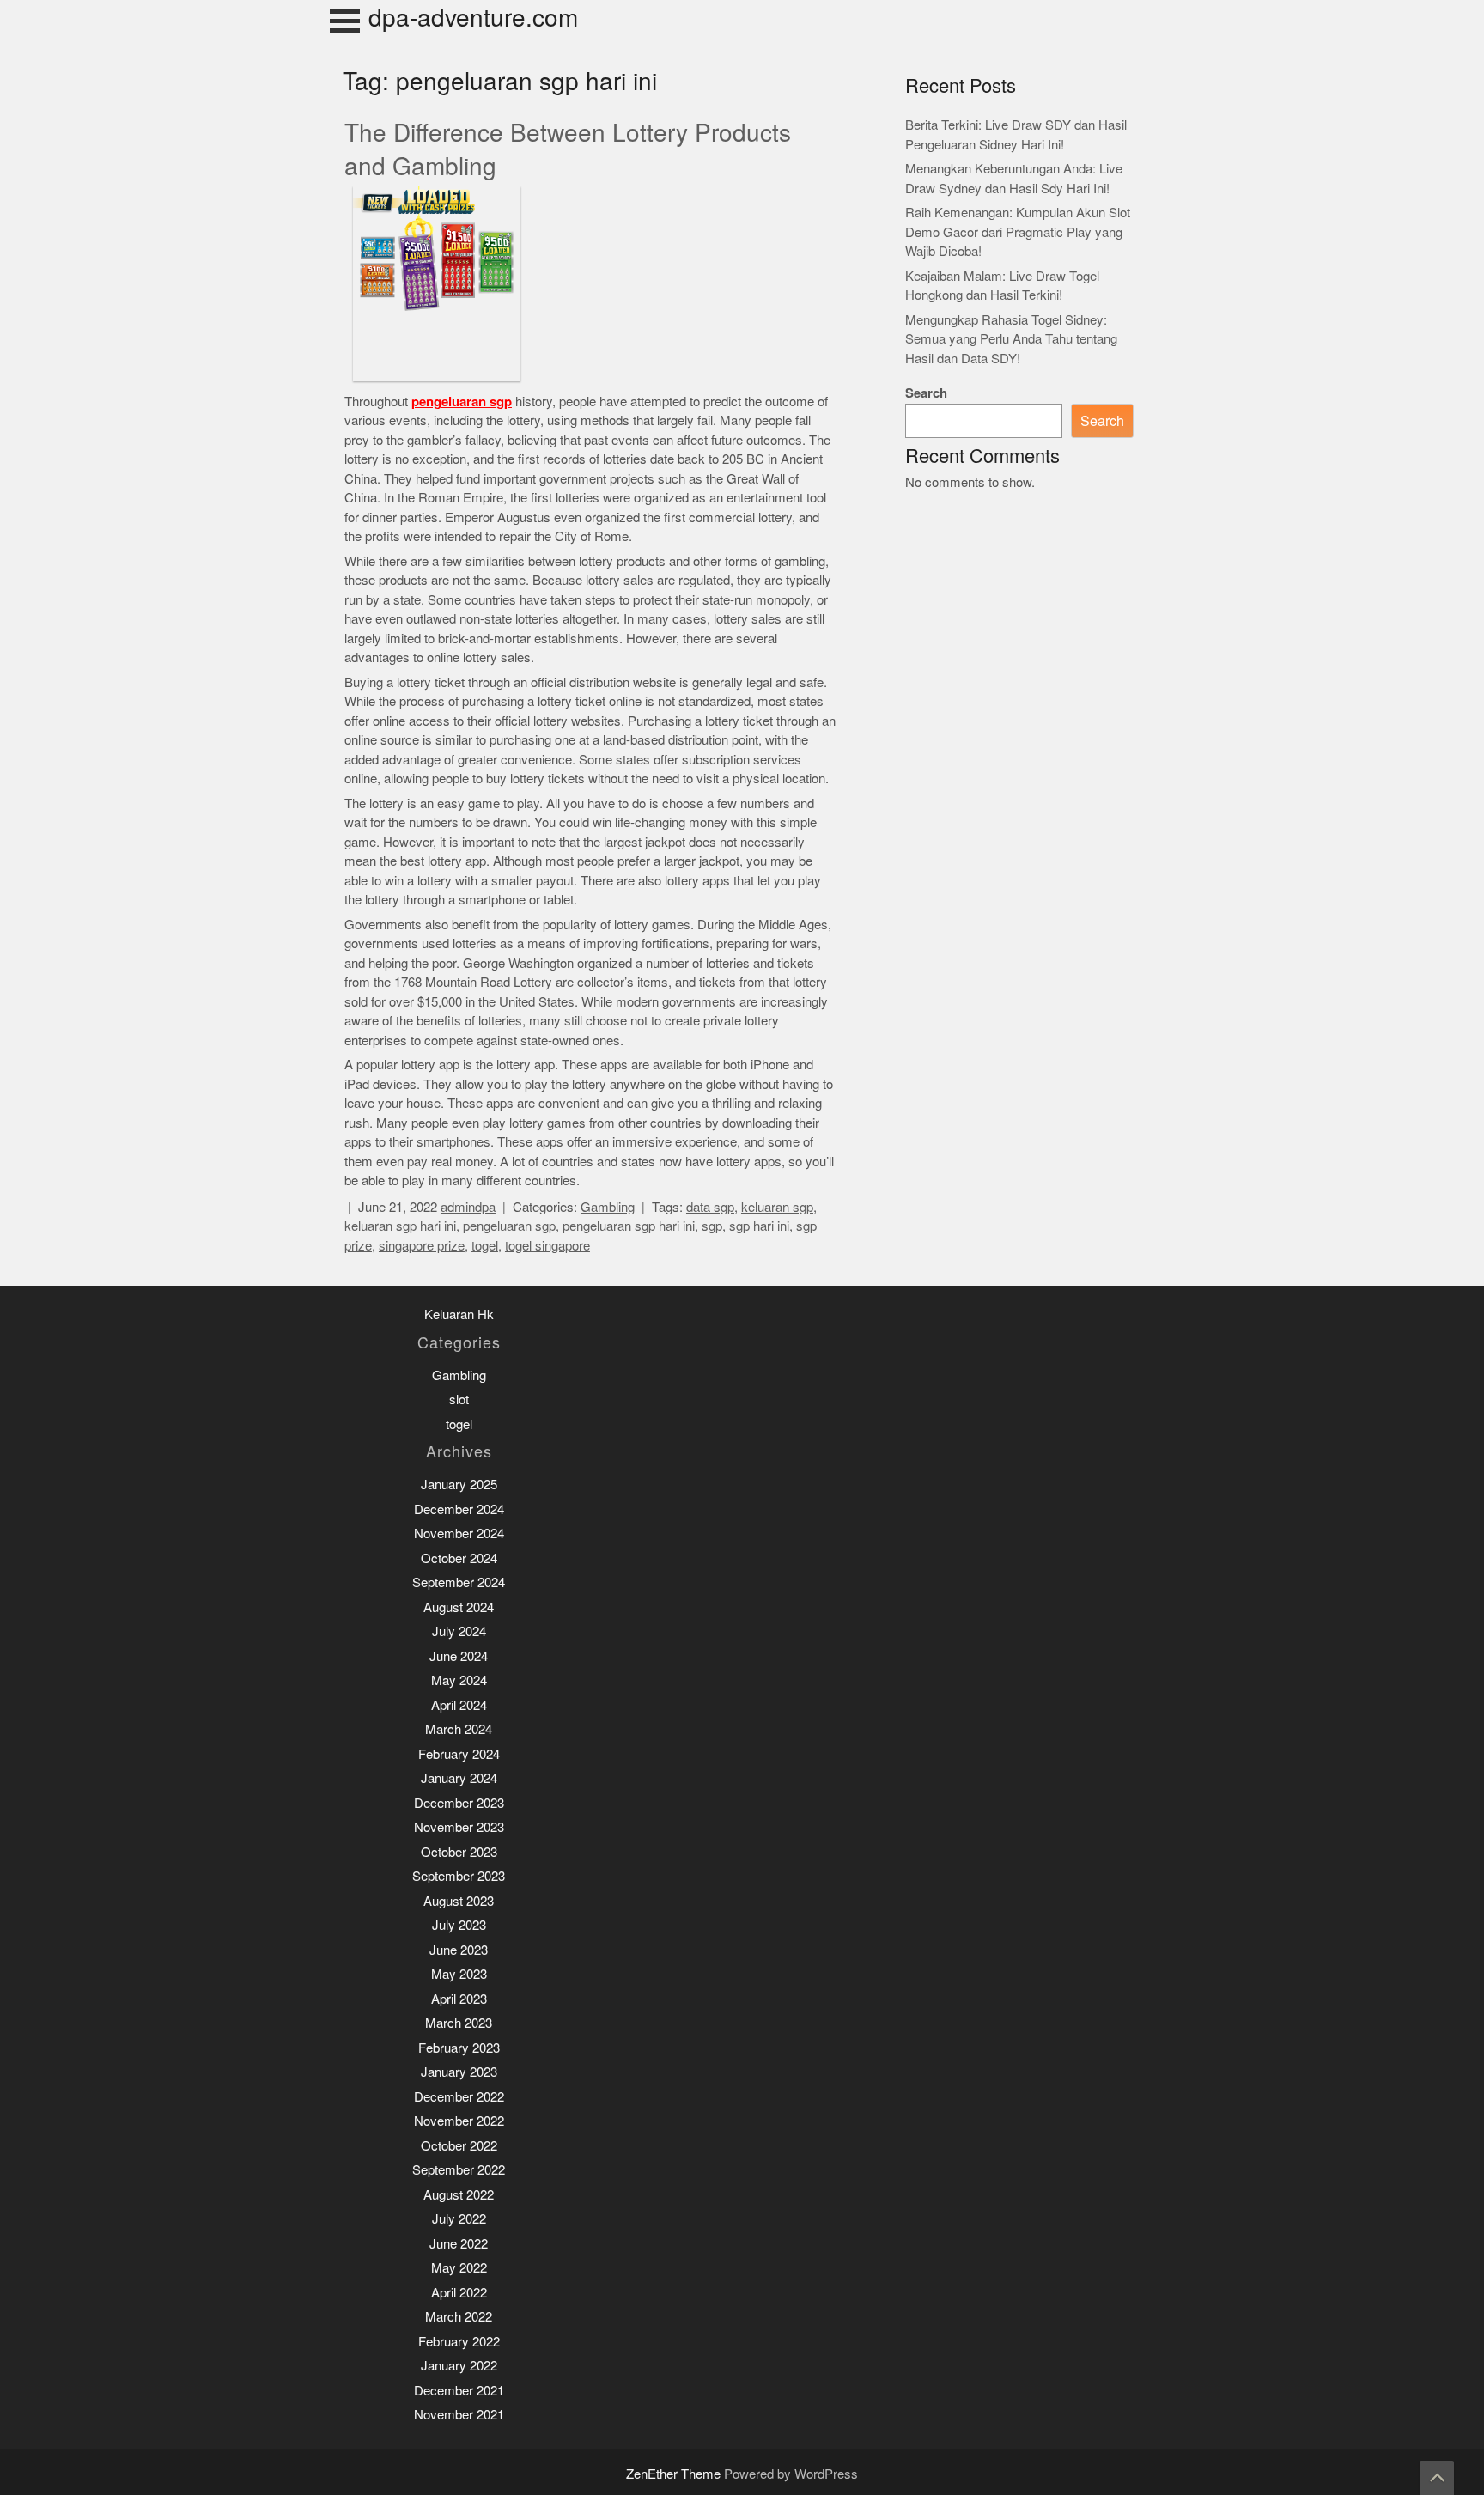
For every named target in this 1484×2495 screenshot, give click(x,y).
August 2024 (459, 1607)
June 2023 (459, 1950)
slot (459, 1400)
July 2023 (459, 1925)
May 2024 (459, 1680)
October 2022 (459, 2146)
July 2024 (459, 1631)
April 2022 (459, 2293)
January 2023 (459, 2072)
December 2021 (459, 2391)
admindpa (468, 1207)
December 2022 (459, 2097)
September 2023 (459, 1876)
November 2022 (459, 2121)
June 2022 (459, 2244)
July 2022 (459, 2219)
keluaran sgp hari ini (400, 1226)
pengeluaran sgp (462, 402)
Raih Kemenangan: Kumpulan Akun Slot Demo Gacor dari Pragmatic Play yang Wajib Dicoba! (1018, 232)
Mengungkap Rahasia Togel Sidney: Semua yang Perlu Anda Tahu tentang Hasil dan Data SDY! (1011, 339)
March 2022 (459, 2317)
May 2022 (459, 2268)
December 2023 (459, 1803)
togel (485, 1246)
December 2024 (459, 1509)
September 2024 (459, 1582)
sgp (712, 1226)
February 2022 (459, 2342)
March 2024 (459, 1729)
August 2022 (459, 2195)
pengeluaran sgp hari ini (629, 1226)
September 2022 (459, 2170)
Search (926, 393)
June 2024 (459, 1656)
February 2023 (459, 2048)
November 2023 (459, 1827)
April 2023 (459, 1999)
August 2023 (459, 1901)
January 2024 (459, 1778)
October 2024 (459, 1558)
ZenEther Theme (675, 2474)
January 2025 (459, 1485)
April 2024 (459, 1705)
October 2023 (459, 1852)
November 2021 (459, 2415)
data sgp (710, 1207)
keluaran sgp (777, 1207)
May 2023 (459, 1974)
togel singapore (547, 1246)
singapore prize (422, 1246)
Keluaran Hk (459, 1314)
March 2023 (459, 2023)
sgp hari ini (759, 1226)
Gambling (608, 1207)
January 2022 (459, 2366)
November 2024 (459, 1534)
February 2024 (459, 1754)
